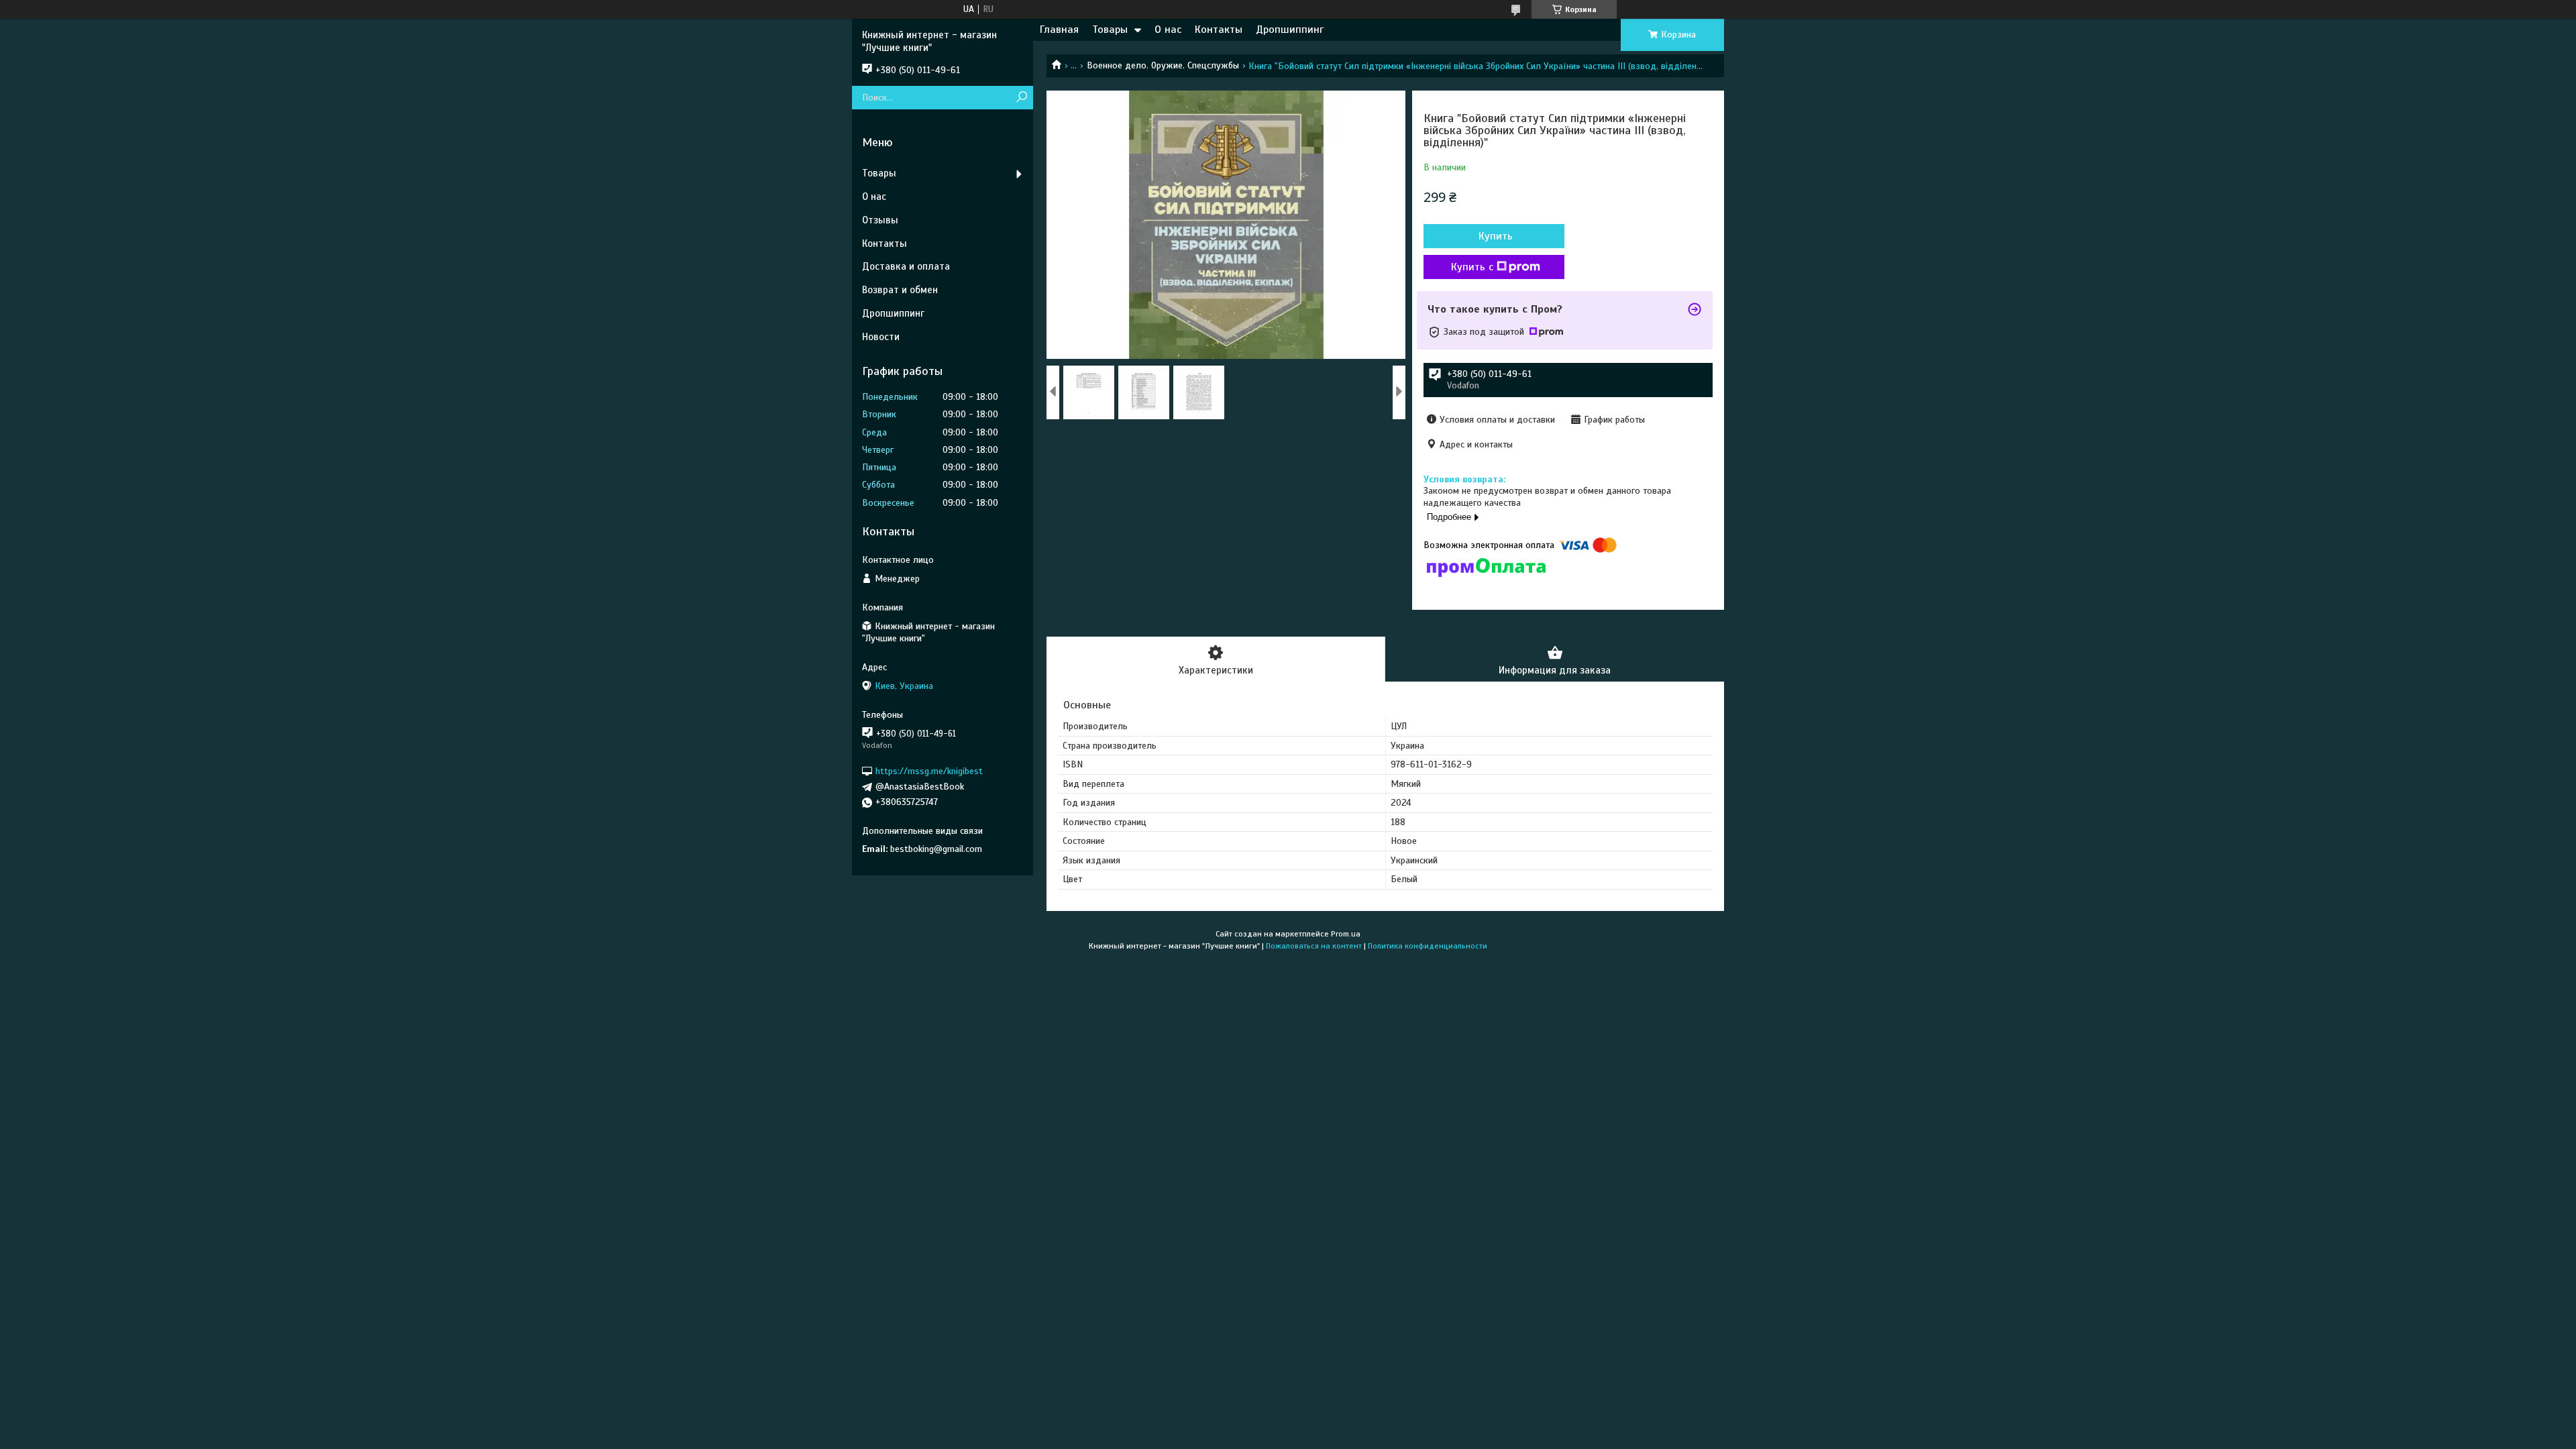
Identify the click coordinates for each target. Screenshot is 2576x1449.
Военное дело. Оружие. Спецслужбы (1163, 65)
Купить (1496, 236)
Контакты (1219, 30)
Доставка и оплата (906, 266)
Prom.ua (1346, 934)
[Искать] (1021, 98)
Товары (1110, 30)
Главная (1059, 30)
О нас (1168, 30)
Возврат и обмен (900, 290)
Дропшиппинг (1290, 30)
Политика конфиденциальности (1428, 946)
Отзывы (880, 220)
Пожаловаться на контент (1314, 946)
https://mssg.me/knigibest (929, 771)
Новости (881, 337)
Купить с (1472, 267)
